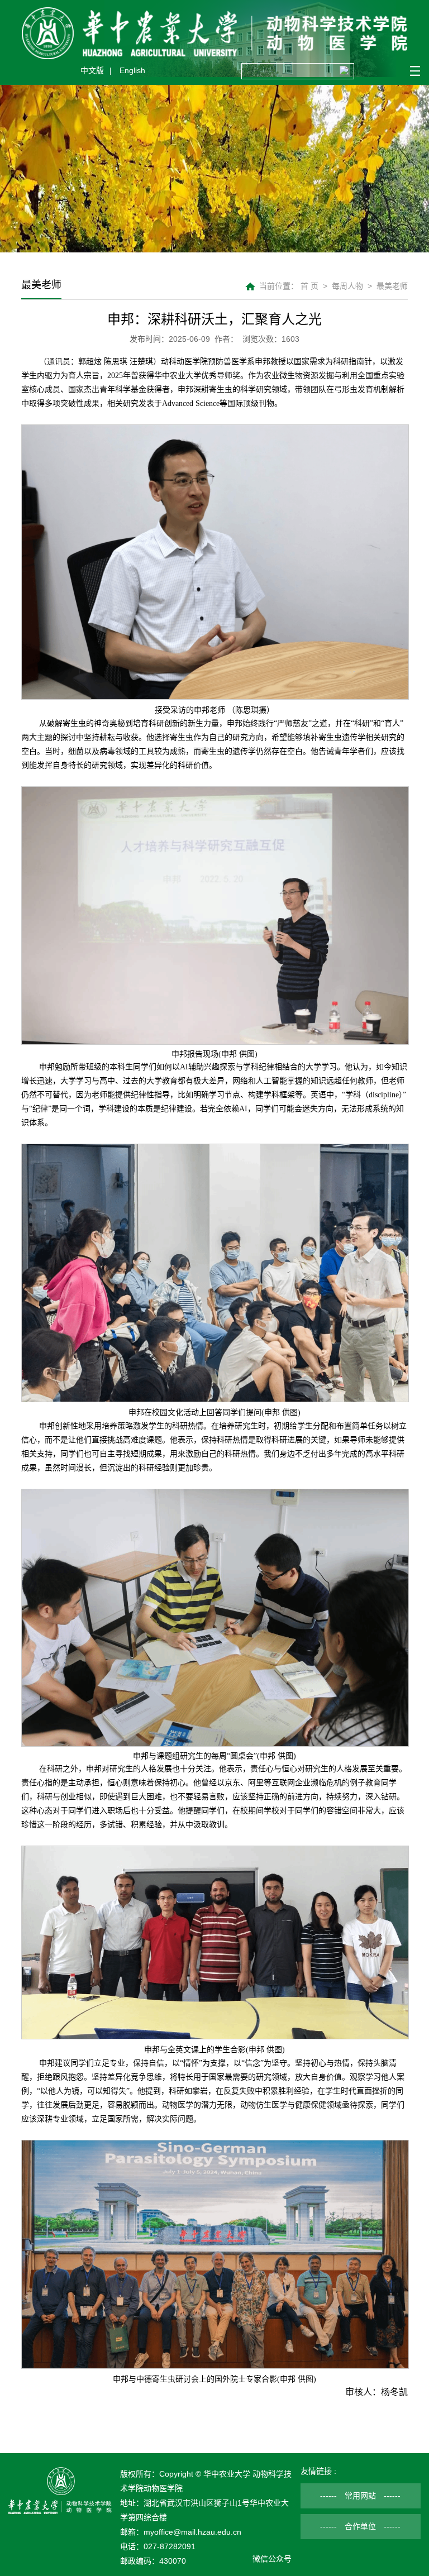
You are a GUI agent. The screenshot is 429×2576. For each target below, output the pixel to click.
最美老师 (392, 286)
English (132, 70)
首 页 (309, 286)
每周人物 (347, 286)
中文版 (92, 70)
